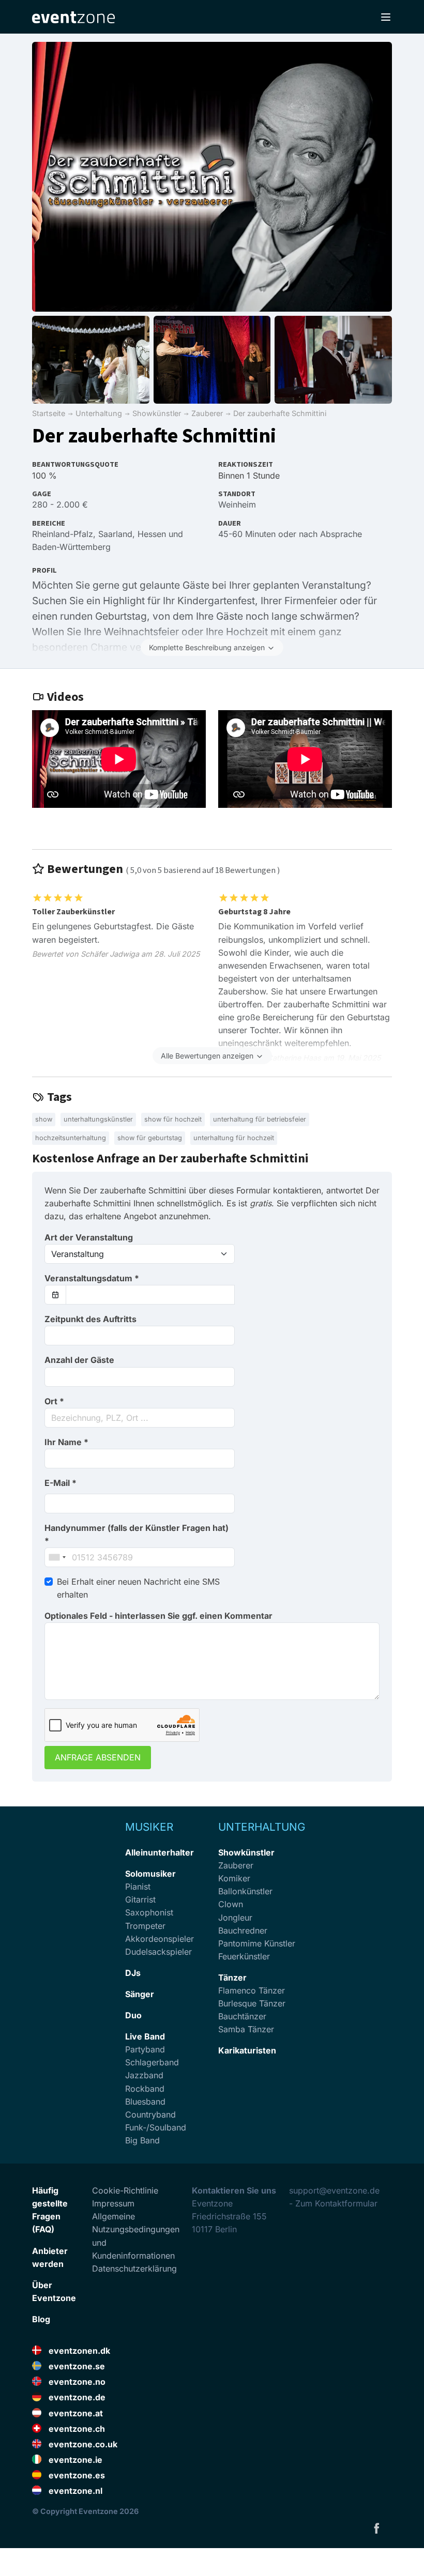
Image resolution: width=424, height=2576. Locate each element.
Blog (41, 2319)
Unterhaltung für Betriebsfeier (260, 1119)
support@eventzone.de (334, 2190)
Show (44, 1119)
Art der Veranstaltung (89, 1237)
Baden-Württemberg (71, 547)
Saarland (115, 534)
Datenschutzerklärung (134, 2268)
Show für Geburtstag (150, 1138)
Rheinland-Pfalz (63, 534)
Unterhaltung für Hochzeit (234, 1138)
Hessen (152, 534)
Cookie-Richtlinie (125, 2190)
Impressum (113, 2203)
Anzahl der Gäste (79, 1360)
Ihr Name (66, 1442)
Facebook (376, 2528)
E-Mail (60, 1483)
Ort (54, 1401)
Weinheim (237, 504)
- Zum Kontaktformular (333, 2203)
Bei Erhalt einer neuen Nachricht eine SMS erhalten (138, 1588)
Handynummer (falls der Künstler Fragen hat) (137, 1534)
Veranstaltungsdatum (92, 1278)
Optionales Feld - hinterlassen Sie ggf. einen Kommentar (158, 1616)
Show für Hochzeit (173, 1119)
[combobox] (140, 1418)
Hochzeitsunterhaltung (71, 1138)
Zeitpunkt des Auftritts (90, 1319)
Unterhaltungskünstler (98, 1119)
